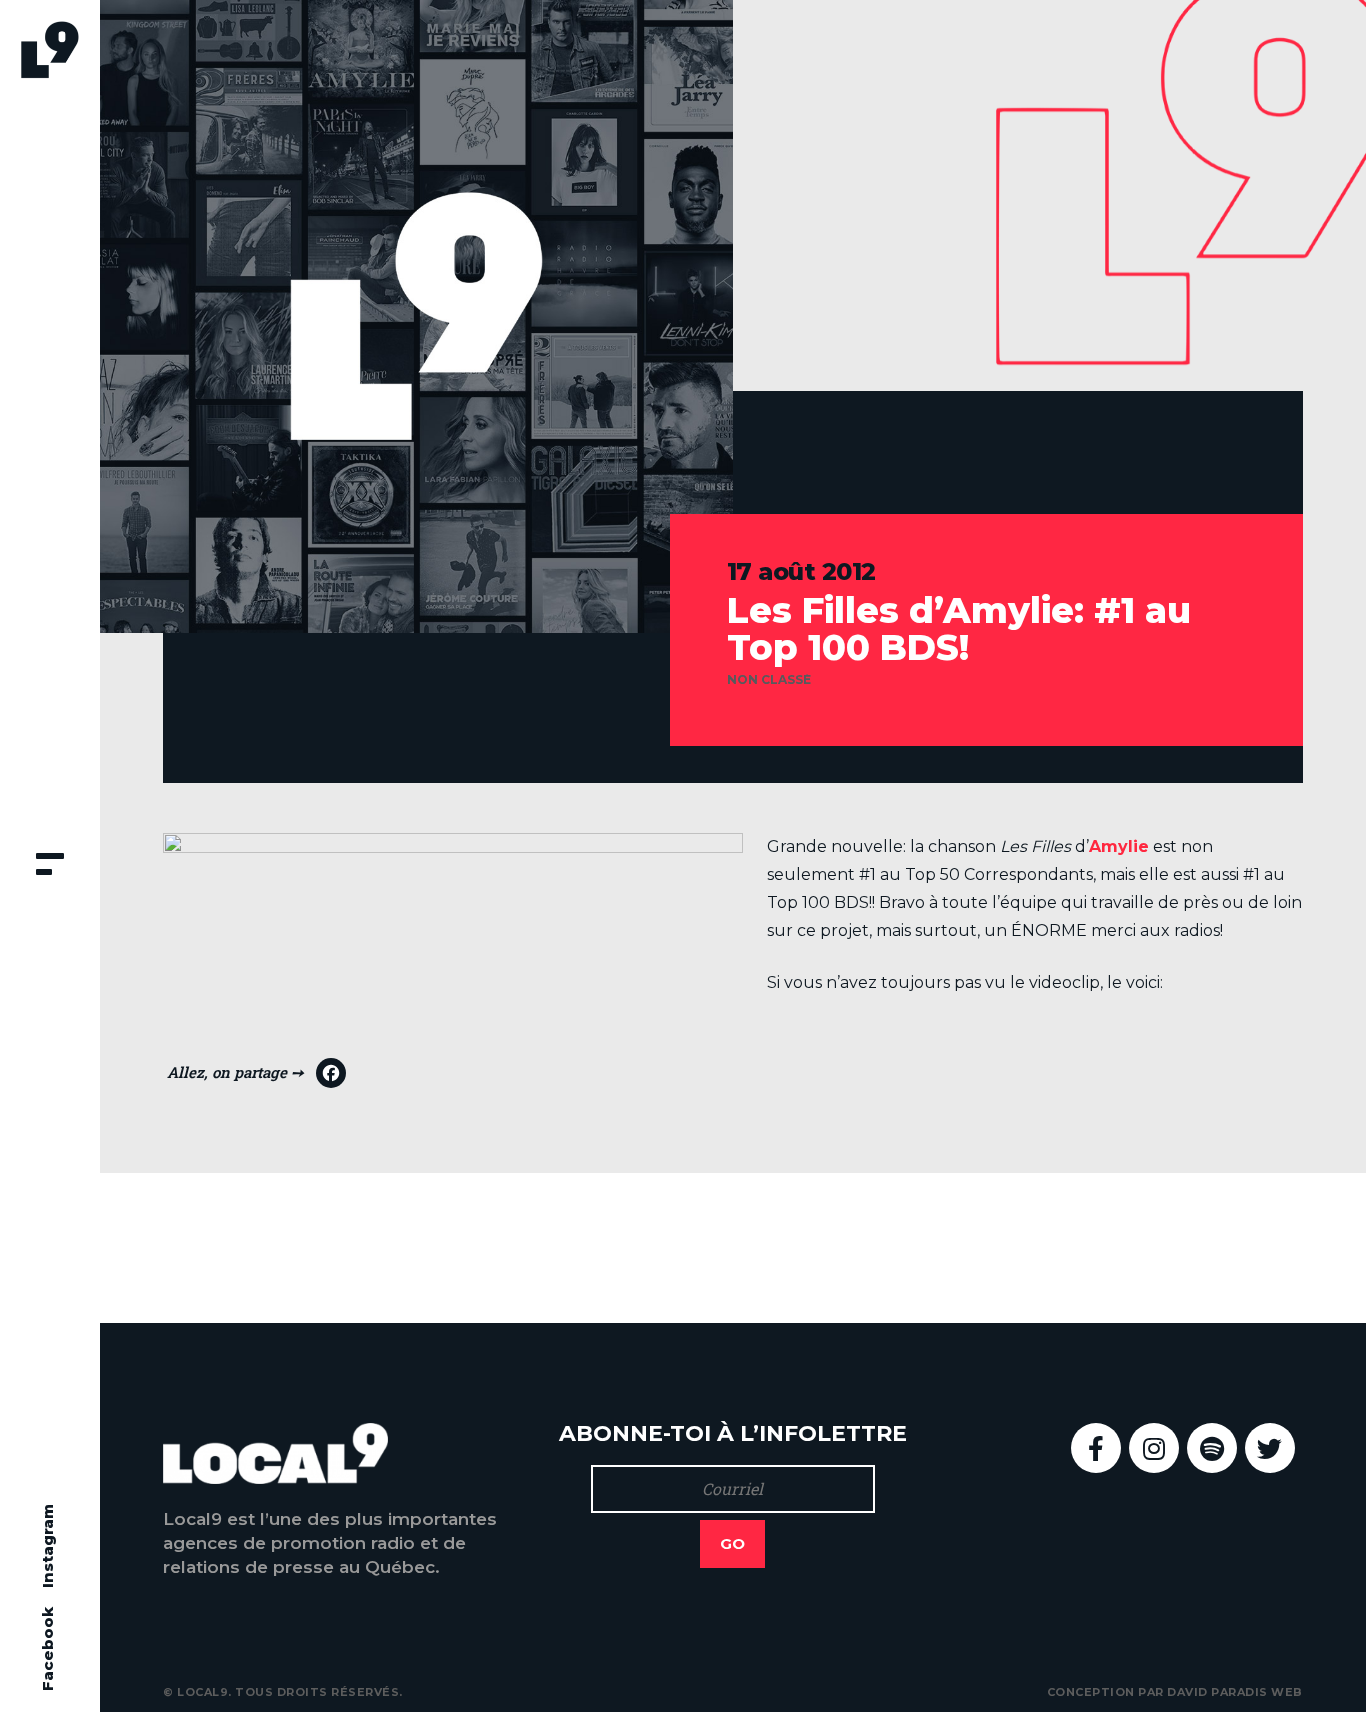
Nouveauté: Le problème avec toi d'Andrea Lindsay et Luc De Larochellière (1053, 1247)
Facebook (47, 1649)
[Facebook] (256, 1078)
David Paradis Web (1235, 1692)
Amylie (1119, 846)
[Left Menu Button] (50, 866)
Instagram (47, 1546)
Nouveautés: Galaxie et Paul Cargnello (351, 1247)
